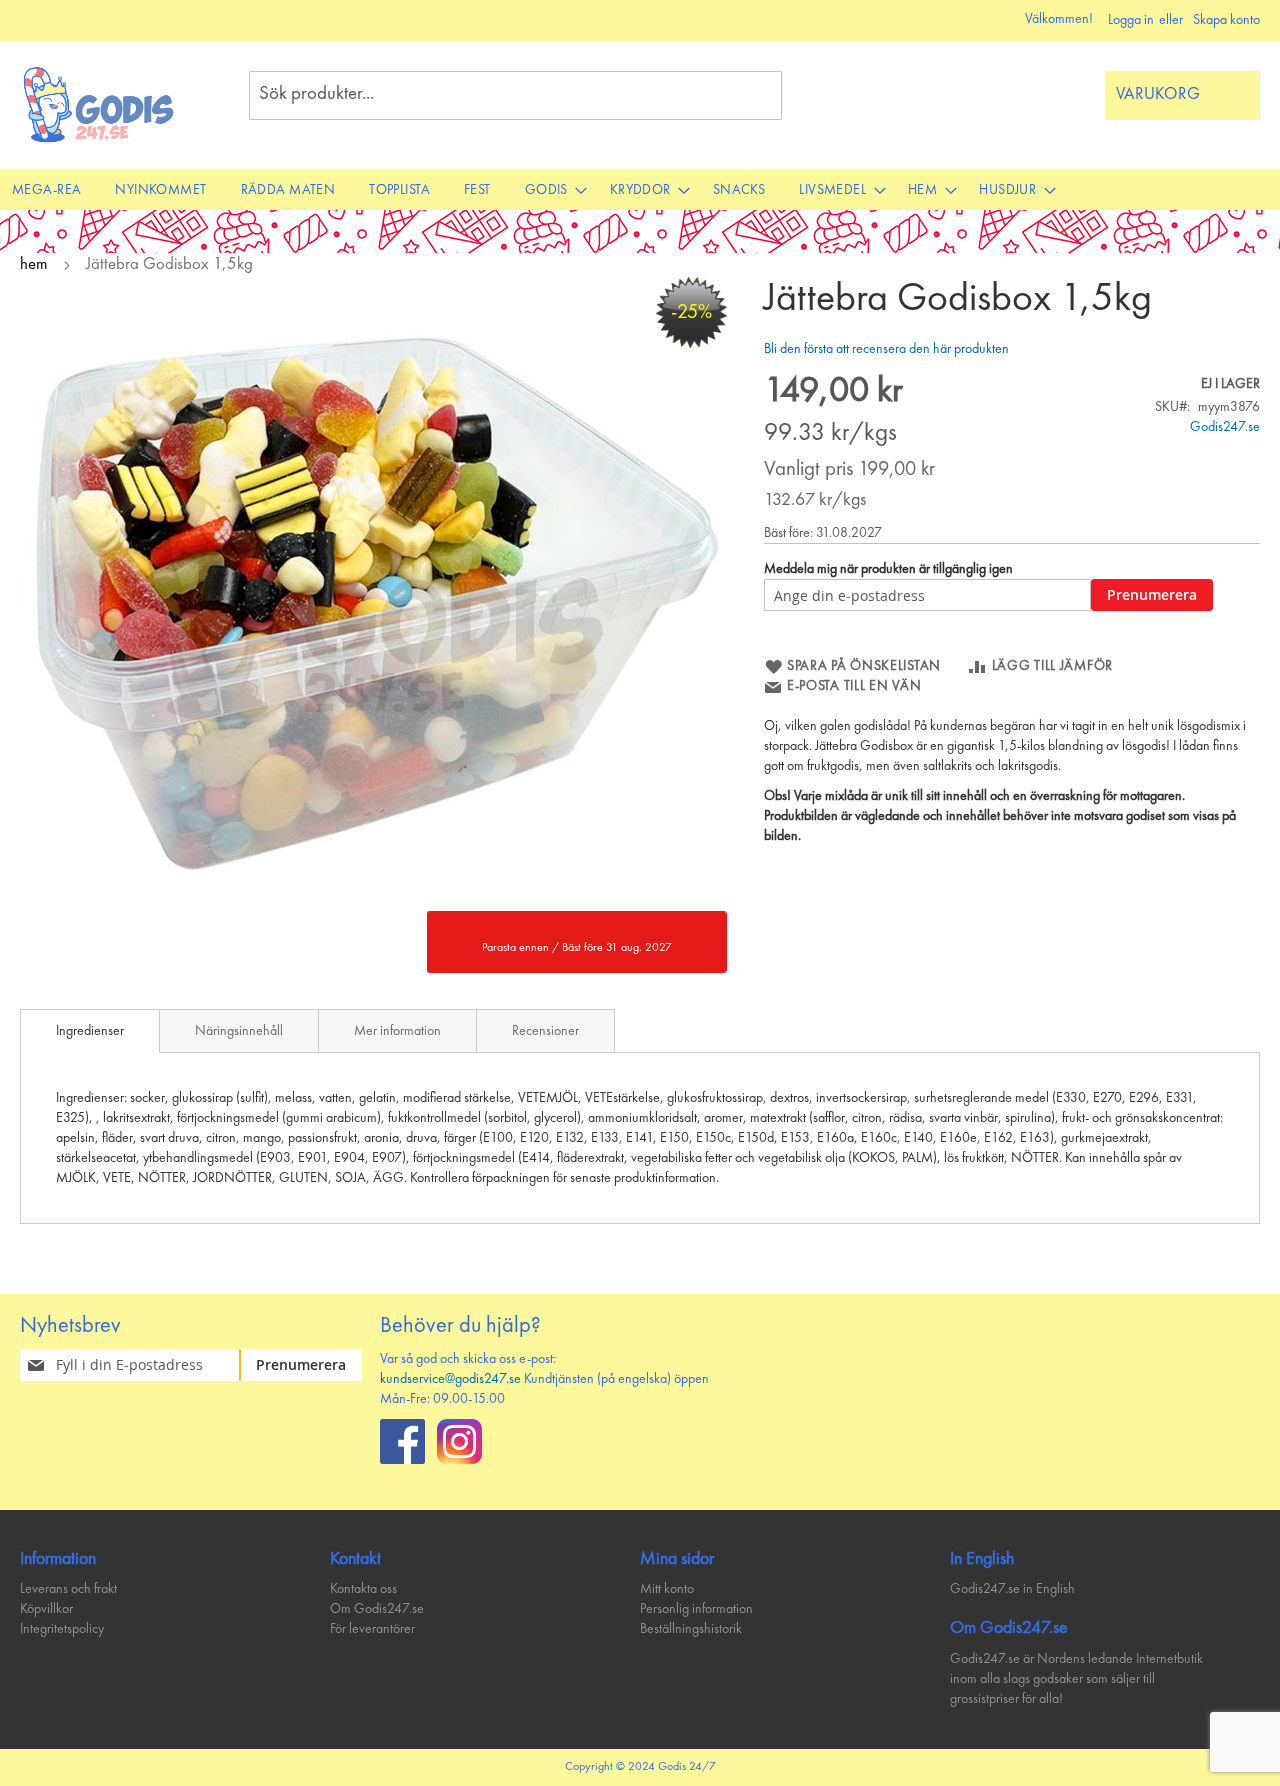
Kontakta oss (363, 1589)
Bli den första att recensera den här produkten (886, 349)
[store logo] (99, 104)
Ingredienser (90, 1031)
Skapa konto (1226, 20)
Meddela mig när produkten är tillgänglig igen (888, 569)
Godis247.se (1225, 427)
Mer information (397, 1031)
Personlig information (696, 1609)
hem (34, 264)
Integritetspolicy (62, 1629)
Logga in (1131, 20)
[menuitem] (46, 190)
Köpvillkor (46, 1609)
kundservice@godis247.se (450, 1379)
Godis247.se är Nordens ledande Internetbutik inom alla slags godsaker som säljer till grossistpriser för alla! (1076, 1679)
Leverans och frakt (68, 1589)
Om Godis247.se (377, 1609)
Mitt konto (667, 1589)
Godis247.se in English (1012, 1589)
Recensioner (545, 1031)
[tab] (90, 1031)
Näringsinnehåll (239, 1031)
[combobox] (515, 95)
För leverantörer (372, 1629)
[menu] (640, 190)
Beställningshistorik (691, 1629)
